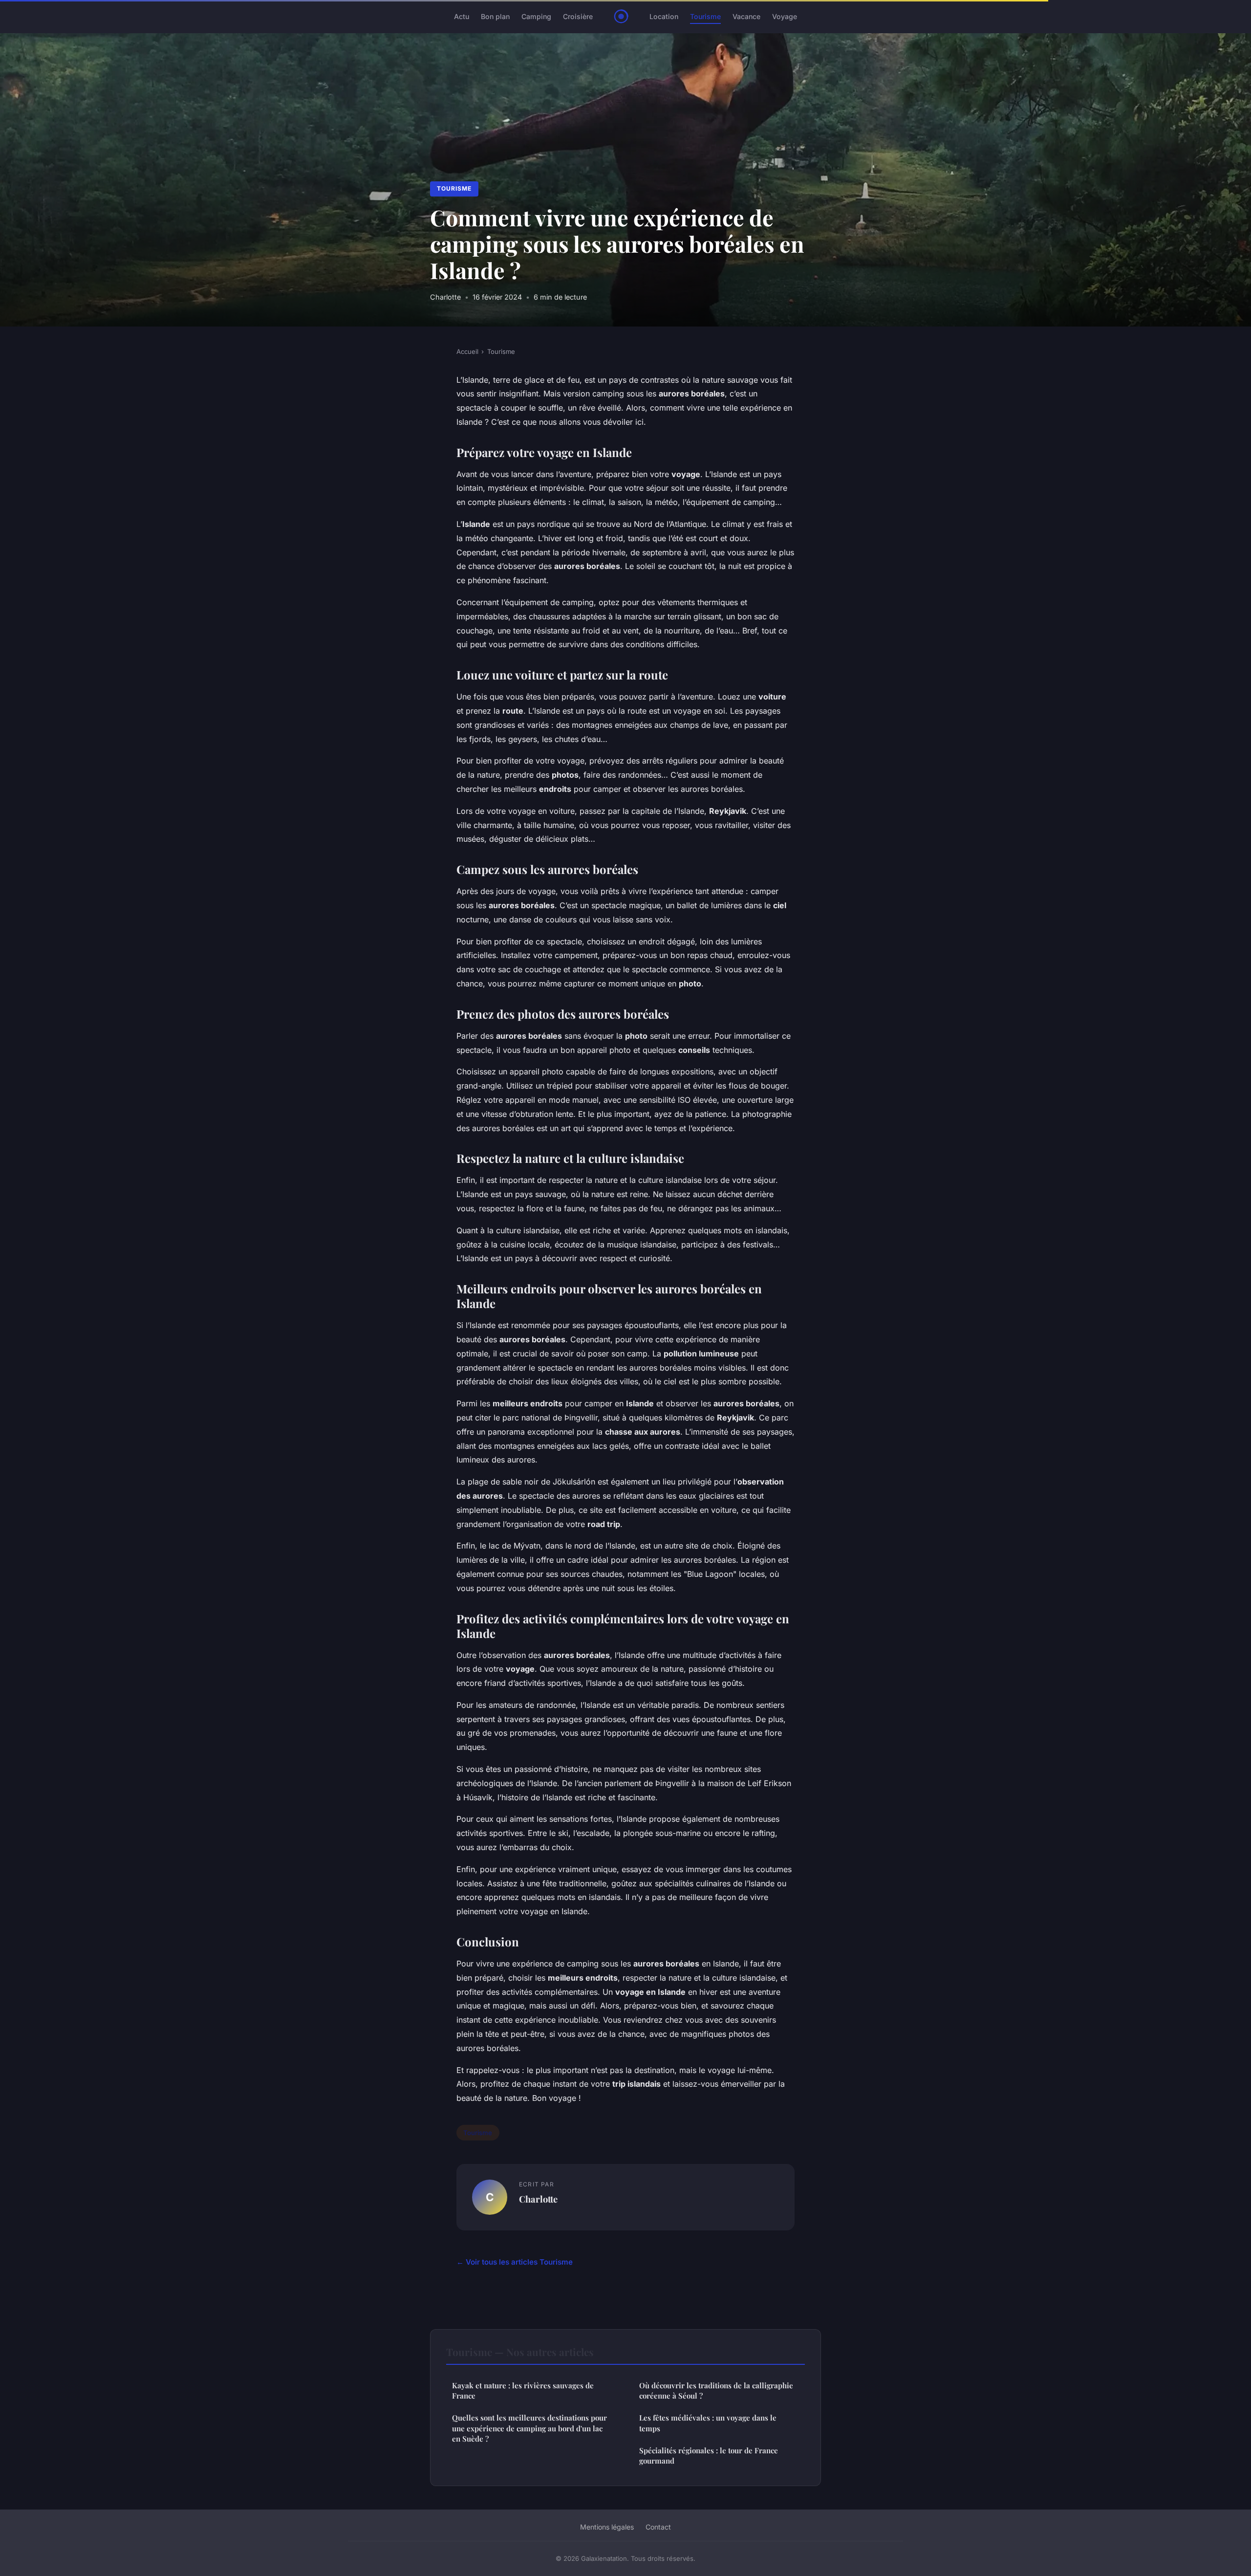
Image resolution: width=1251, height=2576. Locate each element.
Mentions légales (607, 2527)
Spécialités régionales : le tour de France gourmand (709, 2456)
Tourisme (705, 16)
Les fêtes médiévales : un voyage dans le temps (708, 2423)
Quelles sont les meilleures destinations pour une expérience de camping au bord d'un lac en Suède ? (529, 2428)
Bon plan (495, 16)
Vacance (746, 16)
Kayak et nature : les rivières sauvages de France (523, 2390)
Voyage (785, 16)
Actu (462, 16)
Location (664, 16)
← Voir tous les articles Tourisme (515, 2262)
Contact (658, 2527)
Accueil (467, 351)
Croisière (578, 16)
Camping (536, 16)
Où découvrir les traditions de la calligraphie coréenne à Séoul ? (716, 2390)
